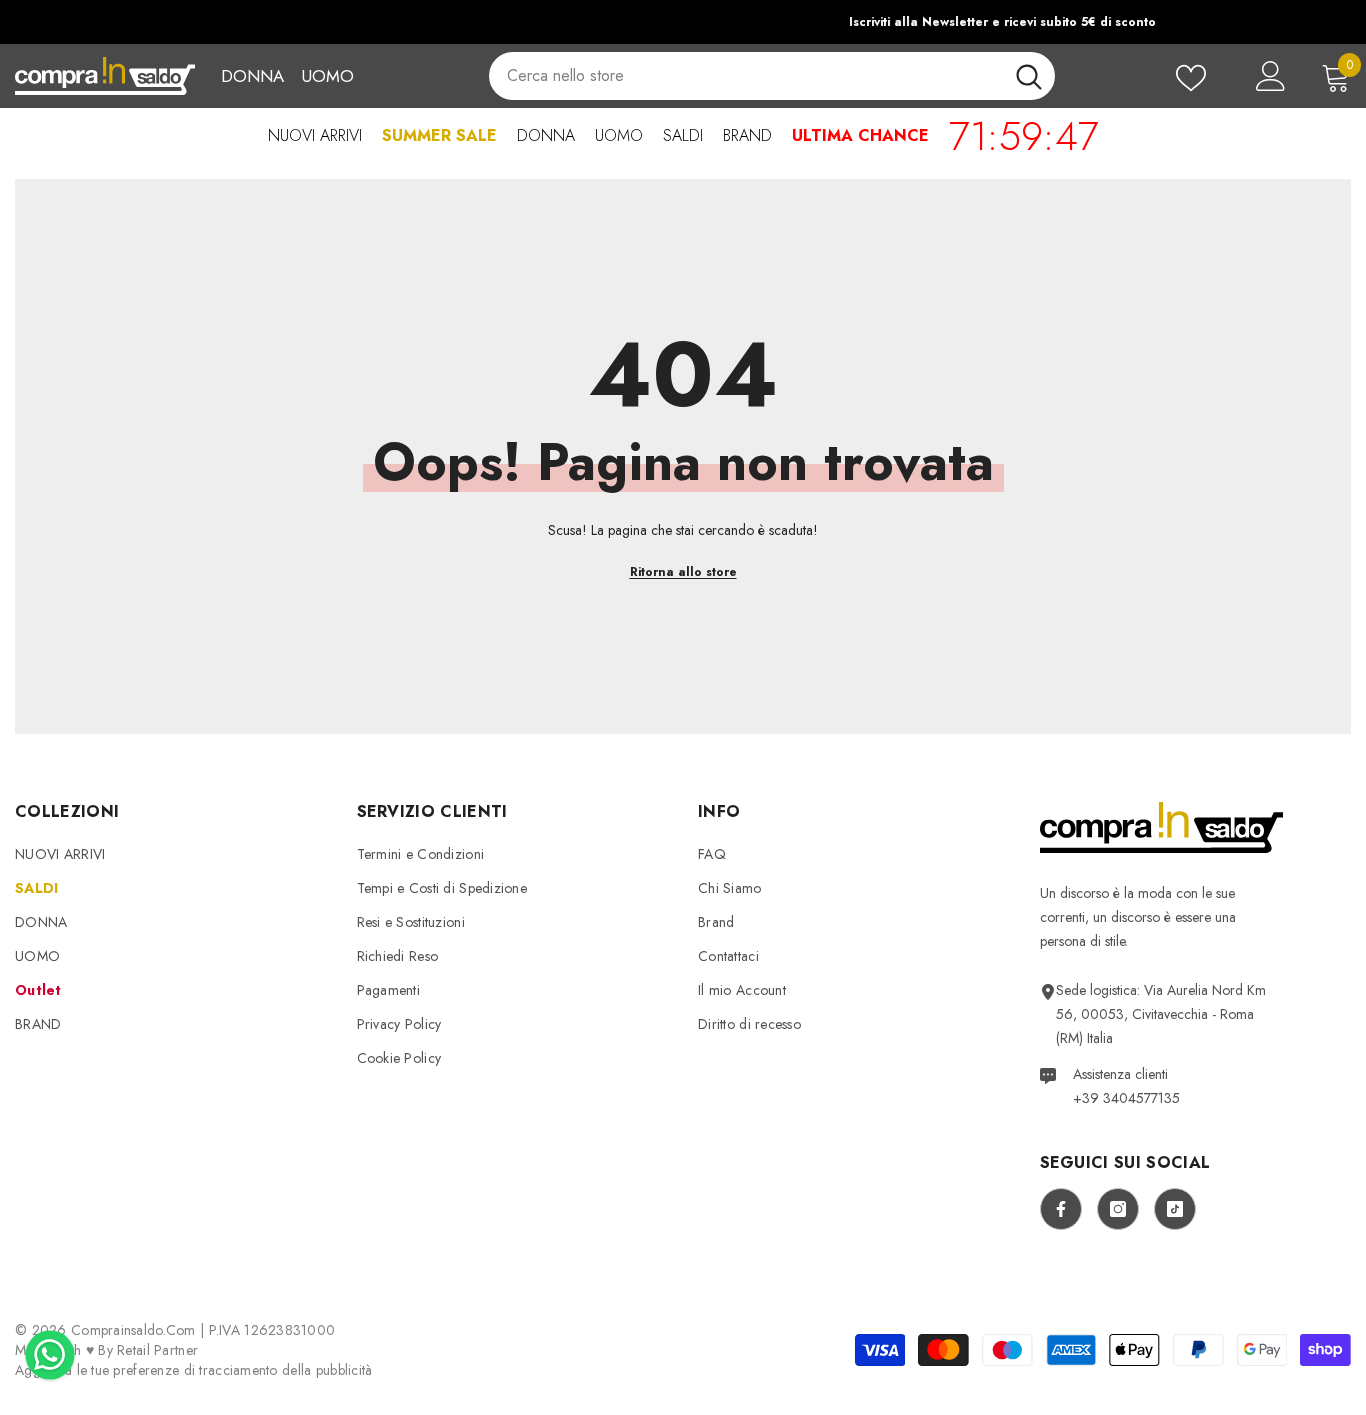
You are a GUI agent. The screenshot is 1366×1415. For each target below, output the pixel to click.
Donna (252, 76)
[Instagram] (1118, 1209)
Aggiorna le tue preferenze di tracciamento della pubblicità (194, 1370)
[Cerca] (772, 76)
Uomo (327, 76)
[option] (683, 22)
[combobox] (746, 76)
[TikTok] (1175, 1209)
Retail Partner (157, 1350)
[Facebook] (1061, 1209)
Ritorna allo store (683, 572)
